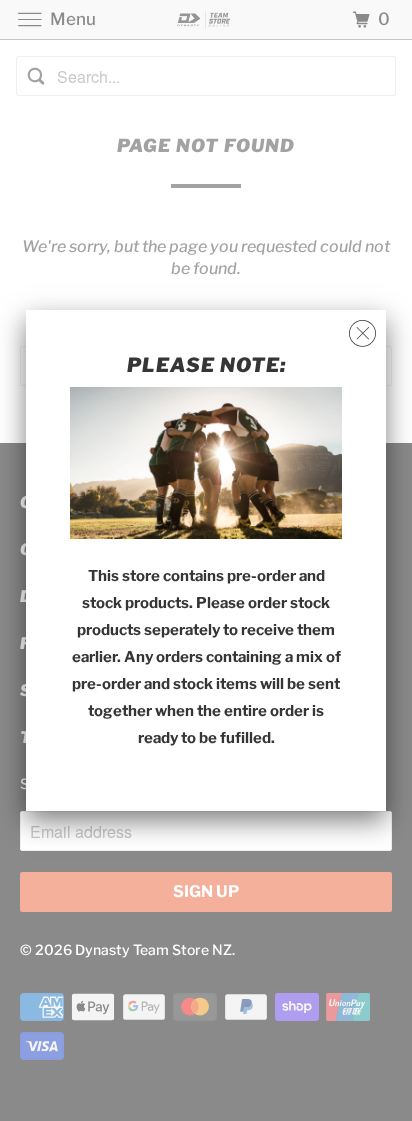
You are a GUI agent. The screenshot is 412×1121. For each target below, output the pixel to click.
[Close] (362, 334)
